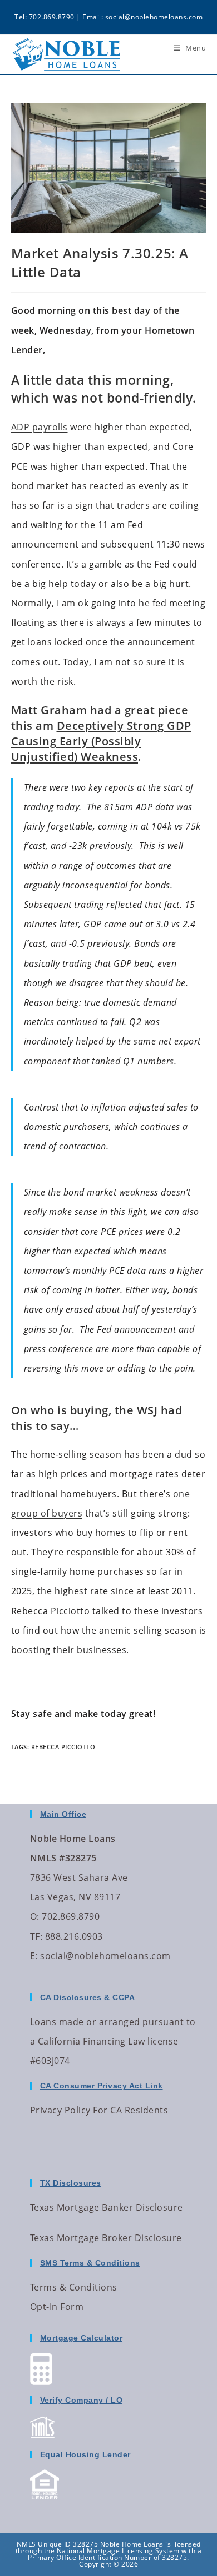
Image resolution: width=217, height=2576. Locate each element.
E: (34, 1956)
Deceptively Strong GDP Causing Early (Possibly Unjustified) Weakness (101, 741)
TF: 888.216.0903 (66, 1936)
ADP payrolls (40, 427)
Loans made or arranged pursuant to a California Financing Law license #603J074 (113, 2041)
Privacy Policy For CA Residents (99, 2110)
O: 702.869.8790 (65, 1916)
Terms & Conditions (74, 2287)
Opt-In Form (57, 2307)
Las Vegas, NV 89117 (75, 1897)
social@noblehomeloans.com (154, 17)
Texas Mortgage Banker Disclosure (107, 2207)
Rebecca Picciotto (63, 1747)
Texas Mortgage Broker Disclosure (106, 2238)
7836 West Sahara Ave (79, 1877)
